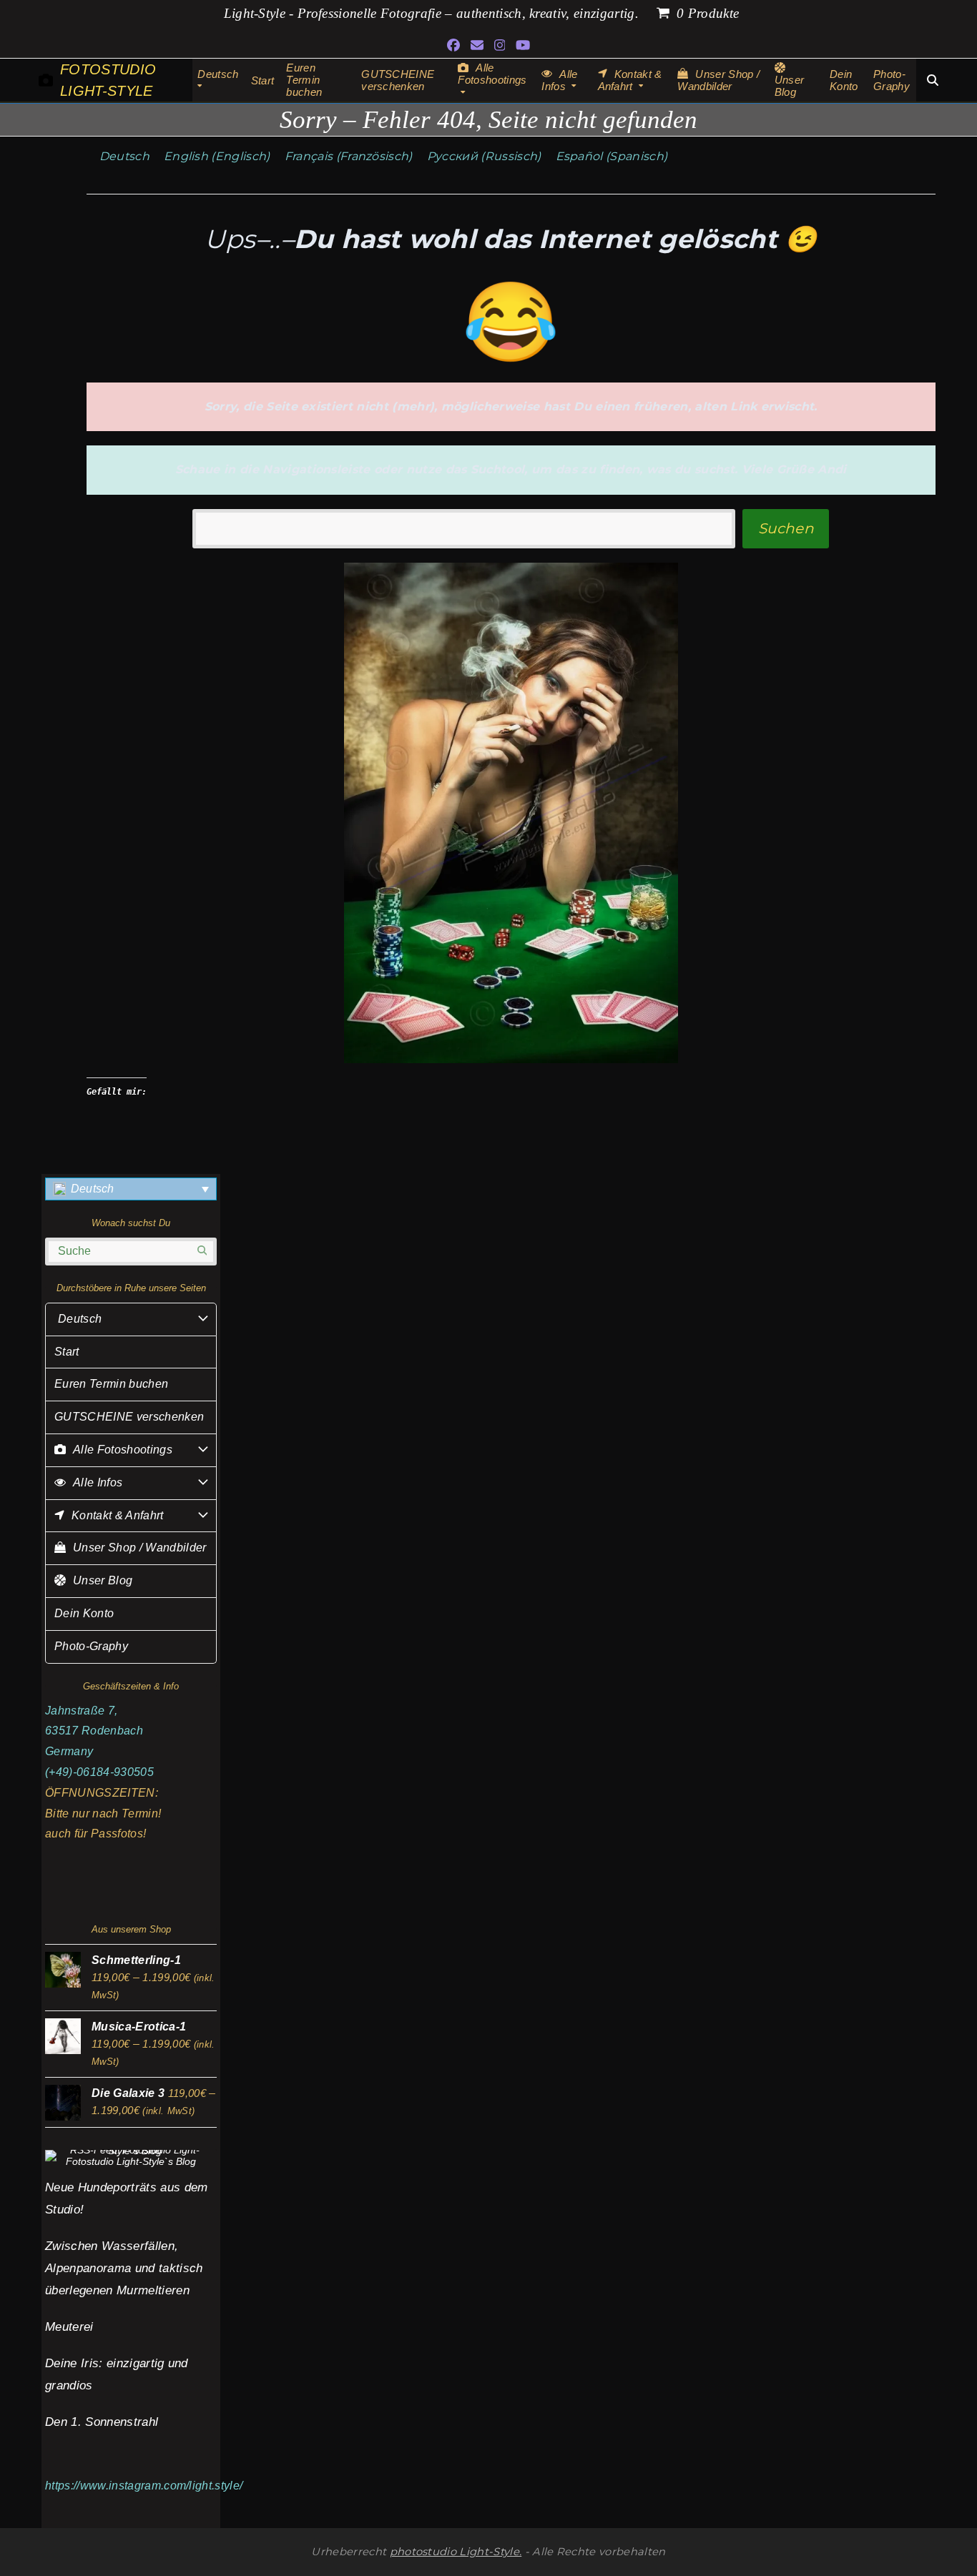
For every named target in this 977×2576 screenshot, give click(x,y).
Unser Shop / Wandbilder (139, 1548)
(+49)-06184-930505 (99, 1772)
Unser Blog (103, 1580)
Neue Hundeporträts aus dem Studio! (126, 2198)
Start (67, 1352)
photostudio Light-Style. (456, 2552)
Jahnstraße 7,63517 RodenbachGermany (94, 1731)
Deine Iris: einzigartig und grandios (117, 2374)
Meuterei (69, 2326)
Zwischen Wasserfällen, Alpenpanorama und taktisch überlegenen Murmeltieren (124, 2268)
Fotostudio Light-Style (108, 80)
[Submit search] (202, 1251)
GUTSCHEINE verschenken (129, 1417)
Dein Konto (84, 1613)
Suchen (786, 528)
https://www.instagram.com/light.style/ (144, 2486)
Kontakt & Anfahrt (117, 1515)
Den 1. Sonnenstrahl (102, 2422)
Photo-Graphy (91, 1646)
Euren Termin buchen (111, 1384)
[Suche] (933, 80)
